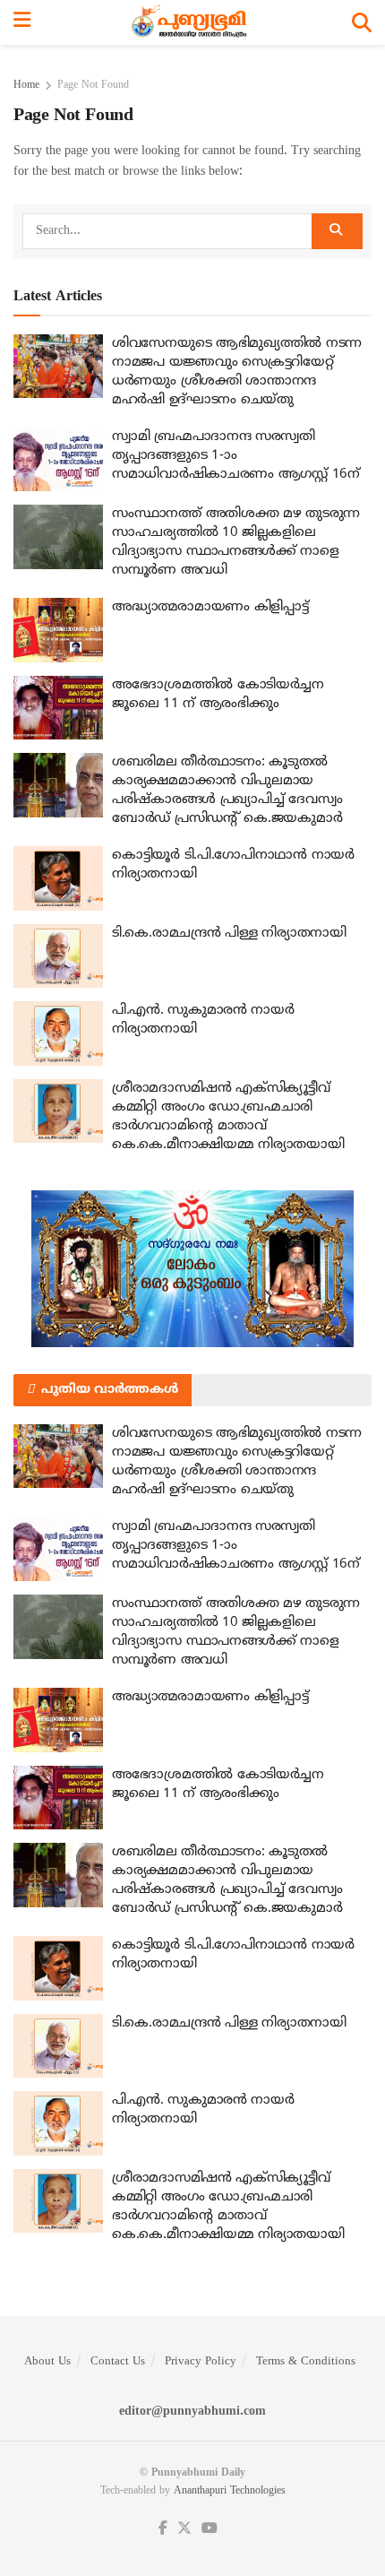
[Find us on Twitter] (184, 2529)
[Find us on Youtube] (210, 2529)
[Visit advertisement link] (192, 1269)
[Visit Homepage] (191, 22)
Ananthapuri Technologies (230, 2491)
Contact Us (118, 2362)
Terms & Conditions (306, 2362)
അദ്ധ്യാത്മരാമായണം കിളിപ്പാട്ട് (210, 607)
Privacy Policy (201, 2362)
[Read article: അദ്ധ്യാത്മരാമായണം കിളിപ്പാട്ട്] (58, 630)
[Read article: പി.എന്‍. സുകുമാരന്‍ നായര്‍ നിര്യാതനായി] (58, 1033)
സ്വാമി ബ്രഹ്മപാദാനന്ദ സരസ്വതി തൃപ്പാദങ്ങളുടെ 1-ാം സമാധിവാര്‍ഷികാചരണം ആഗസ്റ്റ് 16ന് (236, 456)
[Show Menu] (22, 22)
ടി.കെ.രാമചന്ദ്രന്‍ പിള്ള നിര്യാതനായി (229, 934)
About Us (47, 2362)
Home (26, 86)
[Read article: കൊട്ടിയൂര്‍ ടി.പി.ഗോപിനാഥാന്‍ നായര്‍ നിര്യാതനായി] (58, 878)
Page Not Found (93, 86)
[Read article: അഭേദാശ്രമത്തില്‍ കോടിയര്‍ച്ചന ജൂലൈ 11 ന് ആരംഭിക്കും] (58, 708)
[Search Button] (362, 22)
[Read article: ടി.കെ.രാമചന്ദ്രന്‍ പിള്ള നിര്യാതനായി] (58, 956)
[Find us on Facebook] (163, 2529)
